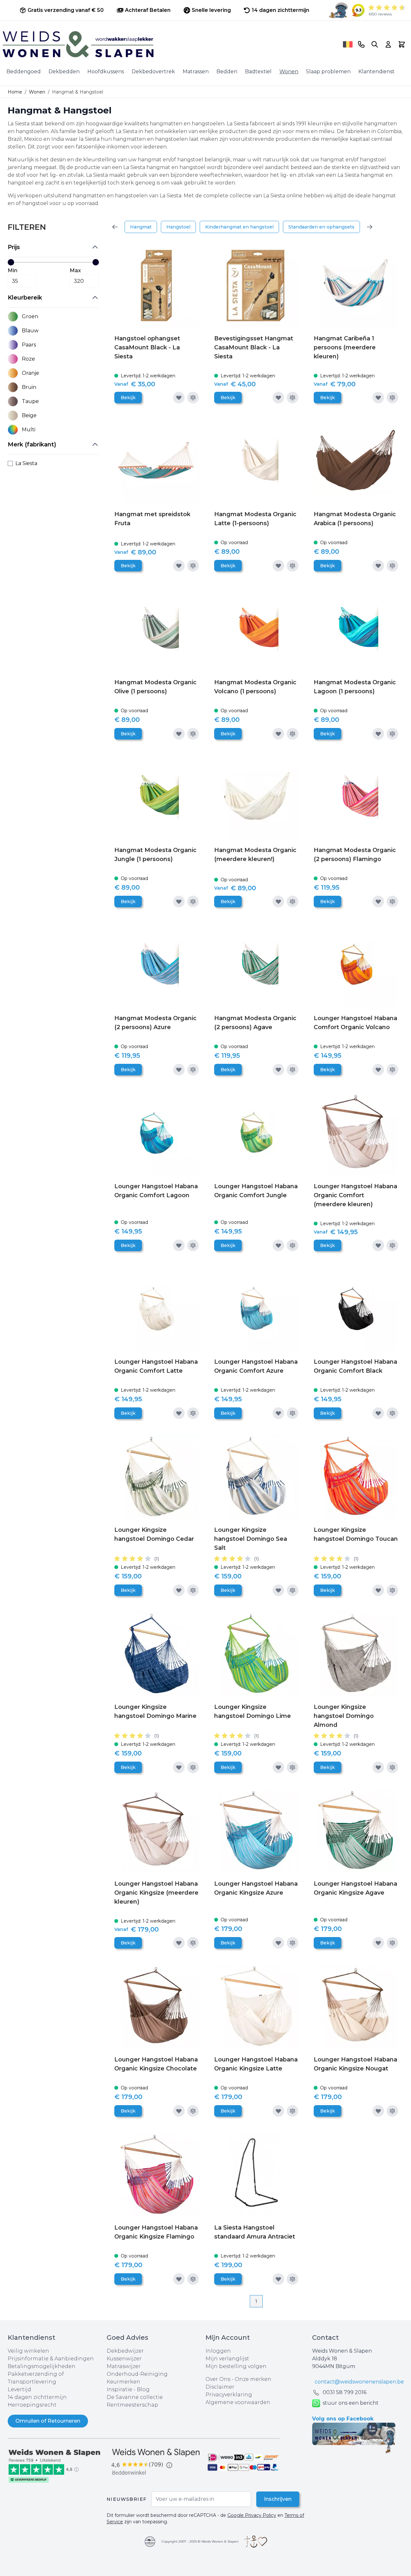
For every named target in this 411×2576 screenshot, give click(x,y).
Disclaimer (220, 2387)
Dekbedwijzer (125, 2351)
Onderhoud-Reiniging (137, 2374)
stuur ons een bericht (351, 2403)
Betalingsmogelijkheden (42, 2366)
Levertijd (19, 2389)
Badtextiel (258, 72)
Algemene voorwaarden (238, 2402)
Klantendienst (376, 72)
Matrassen (196, 72)
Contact (325, 2338)
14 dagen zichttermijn (37, 2397)
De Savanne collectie (135, 2397)
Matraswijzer (124, 2366)
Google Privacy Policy (252, 2515)
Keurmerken (123, 2382)
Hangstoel (178, 227)
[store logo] (171, 44)
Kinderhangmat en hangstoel (239, 227)
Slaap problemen (328, 72)
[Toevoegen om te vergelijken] (193, 398)
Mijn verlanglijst (227, 2359)
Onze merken (253, 2379)
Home (15, 92)
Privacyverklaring (229, 2395)
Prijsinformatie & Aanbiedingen (51, 2359)
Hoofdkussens (106, 72)
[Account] (388, 44)
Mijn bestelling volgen (236, 2366)
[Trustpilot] (57, 2465)
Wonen (289, 72)
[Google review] (156, 2462)
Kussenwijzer (124, 2359)
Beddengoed (24, 72)
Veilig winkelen (28, 2351)
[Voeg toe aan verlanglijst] (179, 398)
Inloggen (218, 2351)
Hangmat (141, 227)
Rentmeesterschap (132, 2405)
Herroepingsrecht (32, 2405)
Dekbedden (64, 72)
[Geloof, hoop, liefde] (256, 2542)
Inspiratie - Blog (128, 2389)
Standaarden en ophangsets (321, 227)
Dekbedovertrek (153, 72)
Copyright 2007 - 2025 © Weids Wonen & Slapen (200, 2541)
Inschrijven (278, 2499)
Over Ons (218, 2379)
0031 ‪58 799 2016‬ (345, 2392)
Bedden (227, 72)
